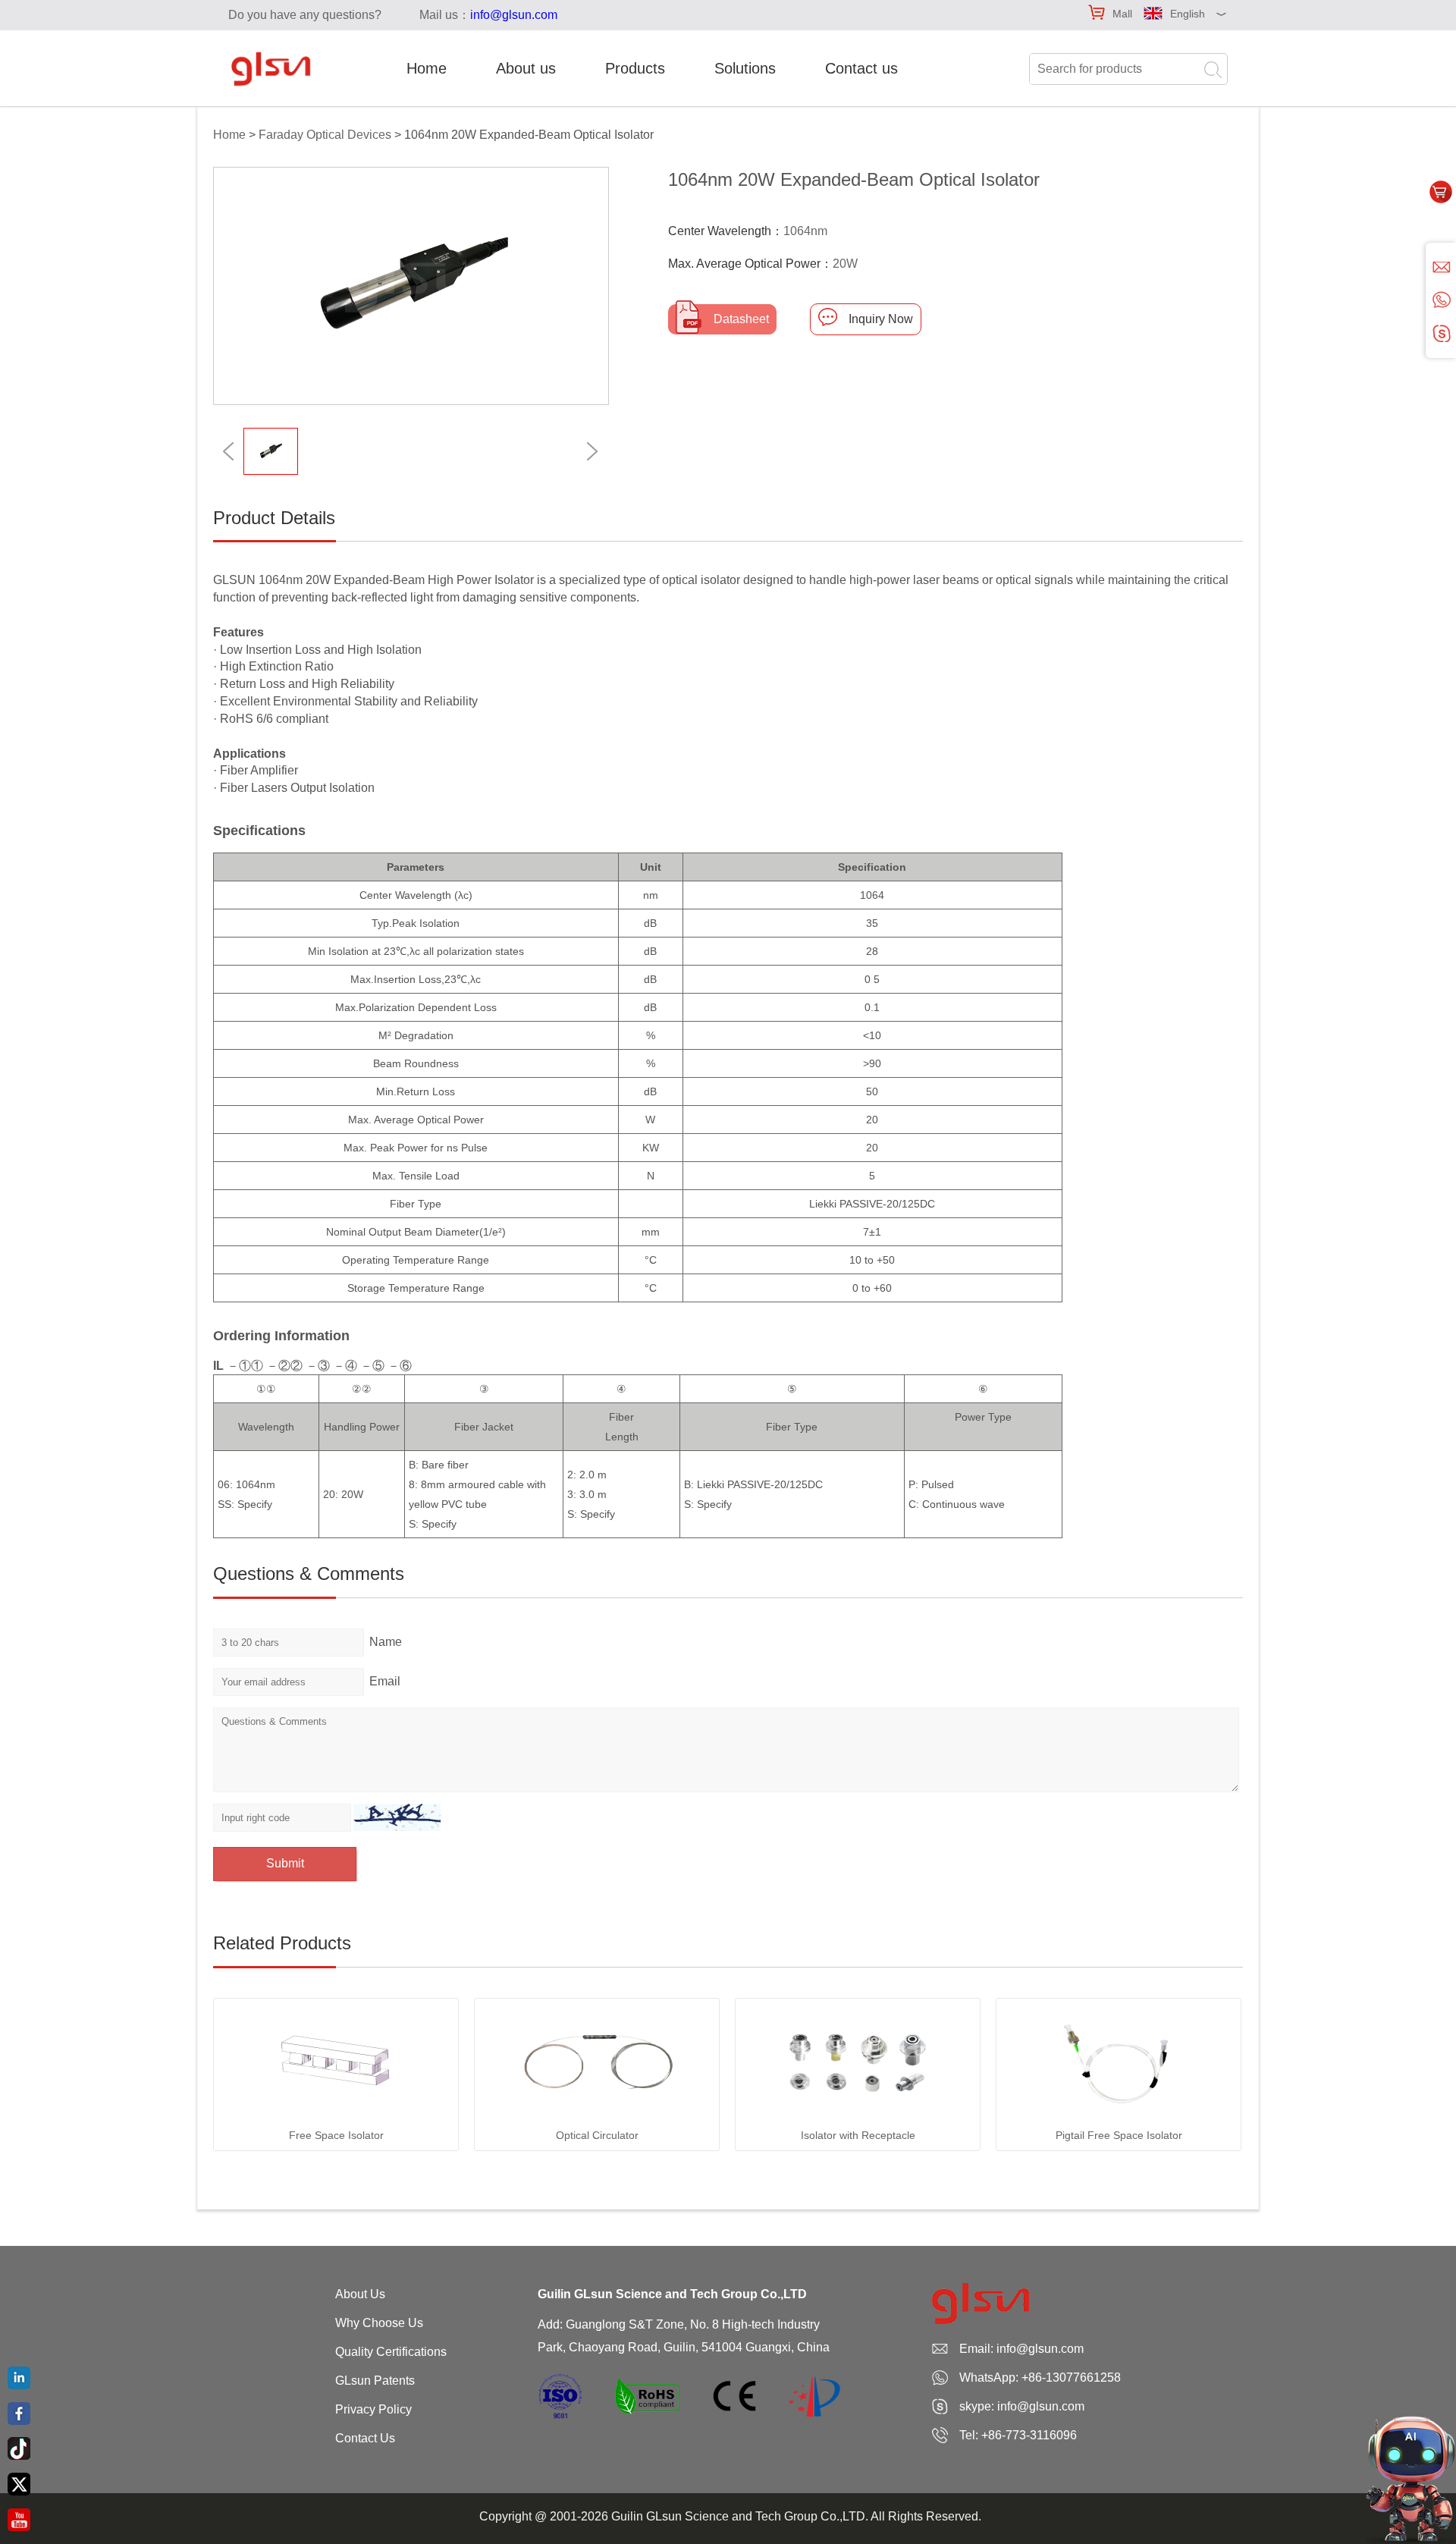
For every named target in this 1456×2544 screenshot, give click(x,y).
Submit (285, 1863)
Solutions (745, 68)
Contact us (861, 68)
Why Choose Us (379, 2323)
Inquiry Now (881, 319)
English (1188, 14)
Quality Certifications (391, 2352)
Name (386, 1642)
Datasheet (741, 319)
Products (635, 68)
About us (526, 68)
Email (385, 1681)
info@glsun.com (514, 15)
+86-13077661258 (1071, 2378)
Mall (1122, 14)
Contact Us (365, 2438)
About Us (360, 2294)
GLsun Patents (375, 2381)
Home (427, 68)
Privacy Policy (373, 2409)
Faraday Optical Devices (325, 135)
